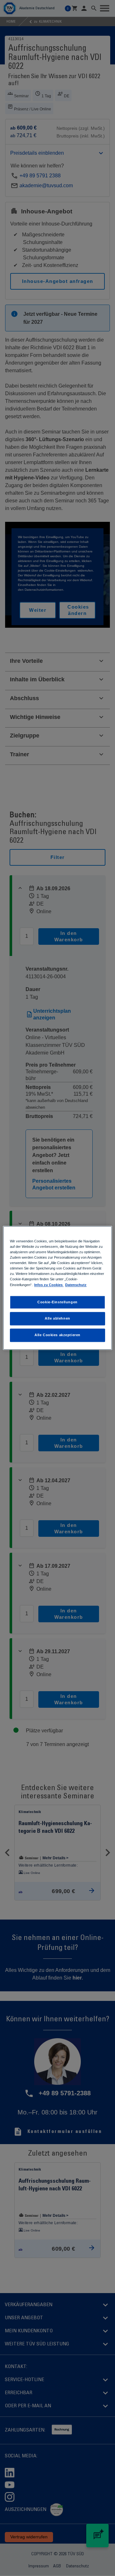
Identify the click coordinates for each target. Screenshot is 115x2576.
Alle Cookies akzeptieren (57, 1335)
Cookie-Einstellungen (57, 1302)
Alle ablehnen (57, 1319)
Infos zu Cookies (49, 1285)
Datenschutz (76, 1285)
